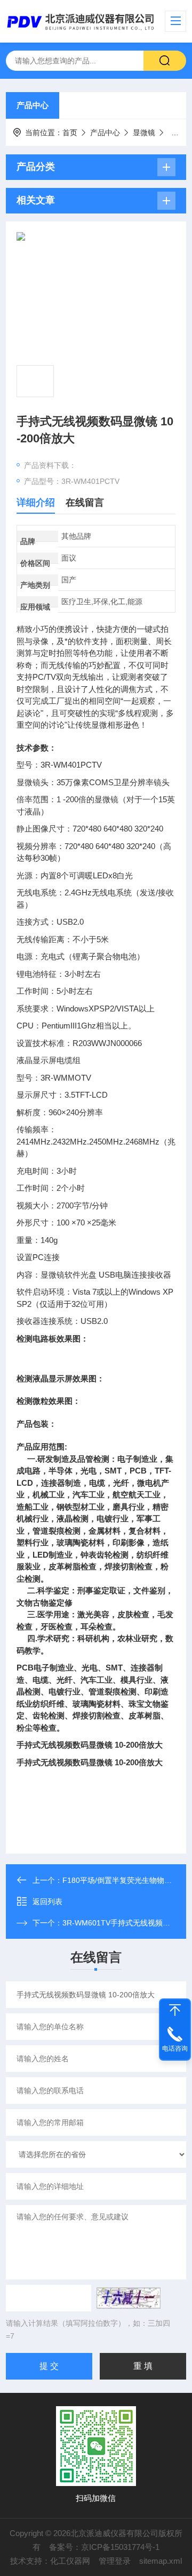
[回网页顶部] (175, 2010)
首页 (70, 133)
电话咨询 (175, 2048)
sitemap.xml (161, 2561)
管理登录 (115, 2561)
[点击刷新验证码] (129, 2298)
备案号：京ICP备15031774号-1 (104, 2547)
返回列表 (47, 1902)
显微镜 (144, 133)
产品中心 (33, 105)
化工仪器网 (70, 2561)
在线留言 (85, 503)
